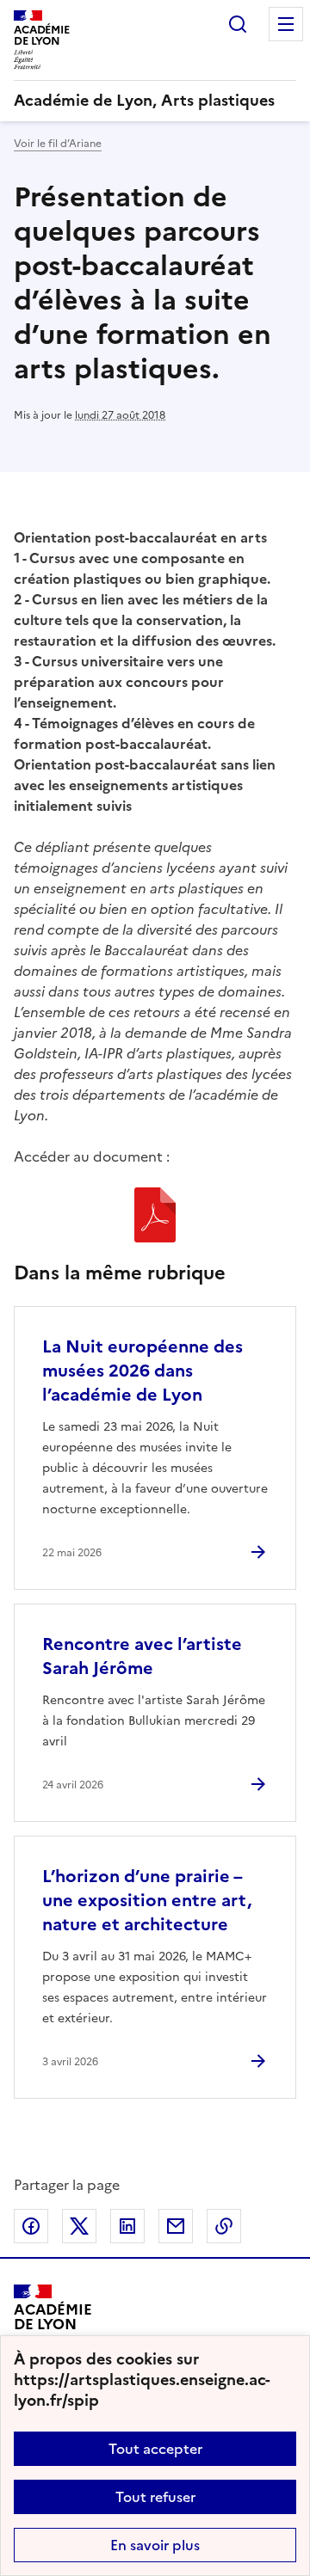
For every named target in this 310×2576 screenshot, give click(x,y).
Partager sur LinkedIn (127, 2226)
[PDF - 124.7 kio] (155, 1217)
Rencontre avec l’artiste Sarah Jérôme (142, 1656)
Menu (286, 24)
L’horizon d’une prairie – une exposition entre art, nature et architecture (147, 1900)
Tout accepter (155, 2449)
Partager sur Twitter (79, 2226)
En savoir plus (155, 2545)
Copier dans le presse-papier (224, 2226)
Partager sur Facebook (31, 2226)
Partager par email (176, 2226)
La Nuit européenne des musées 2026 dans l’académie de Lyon (143, 1371)
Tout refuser (155, 2497)
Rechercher (238, 24)
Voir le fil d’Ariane (58, 144)
